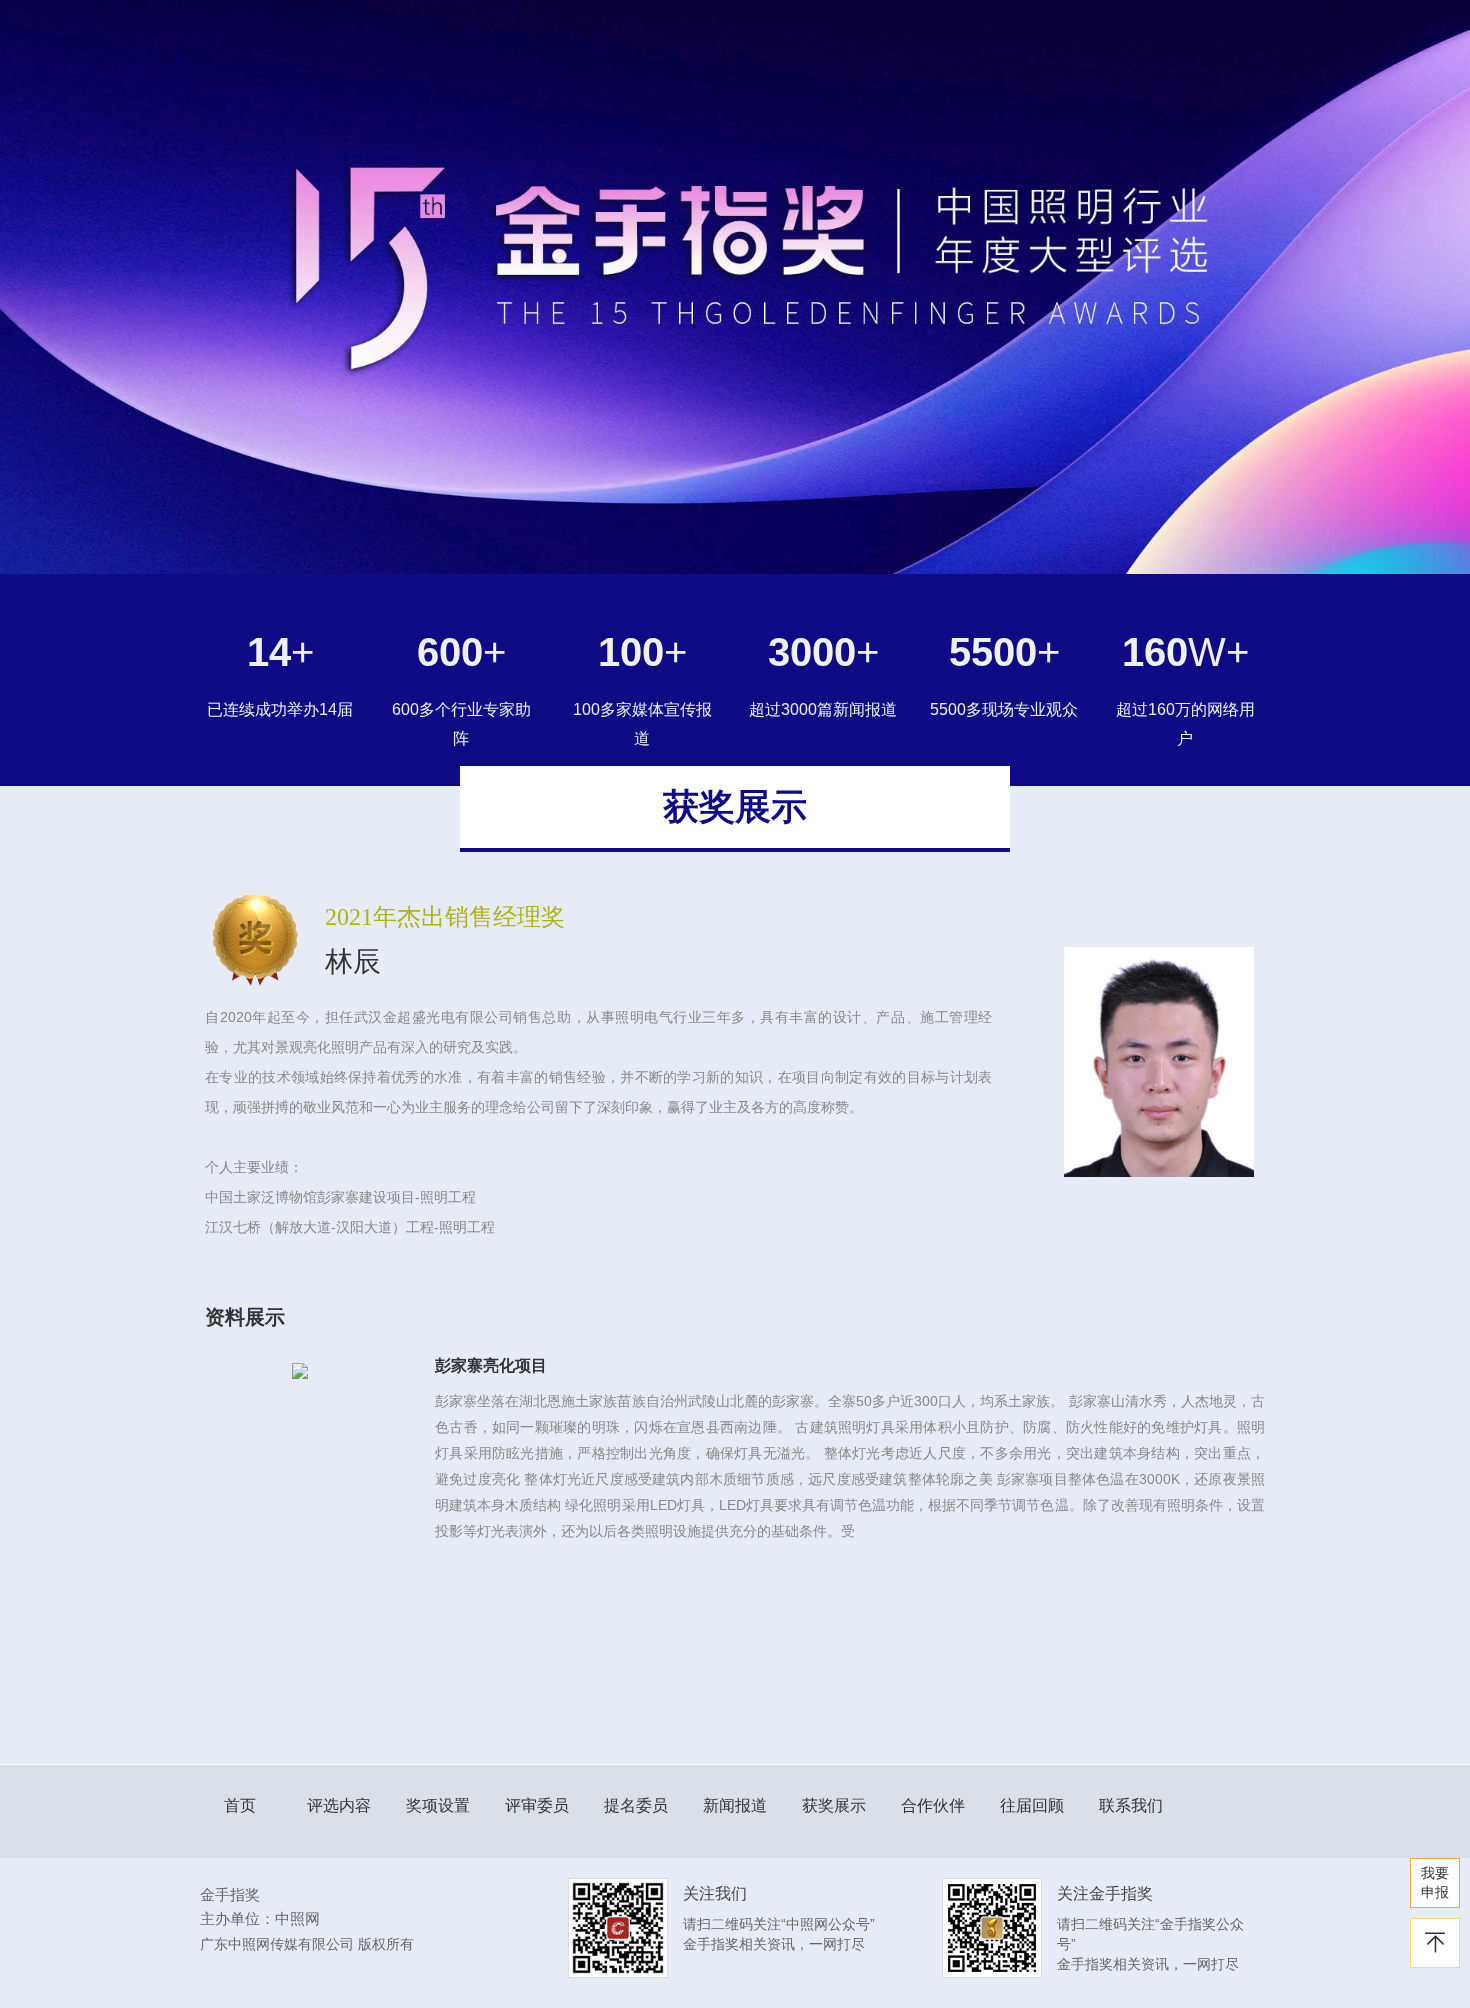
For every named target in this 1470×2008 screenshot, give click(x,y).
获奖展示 (834, 1805)
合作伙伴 (933, 1805)
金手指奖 (230, 1894)
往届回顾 (1032, 1805)
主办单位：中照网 (260, 1918)
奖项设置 (438, 1805)
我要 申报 (1435, 1882)
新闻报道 (735, 1805)
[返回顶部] (1435, 1943)
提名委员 (636, 1805)
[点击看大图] (300, 1370)
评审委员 (537, 1805)
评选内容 (339, 1805)
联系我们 (1131, 1805)
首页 (240, 1805)
